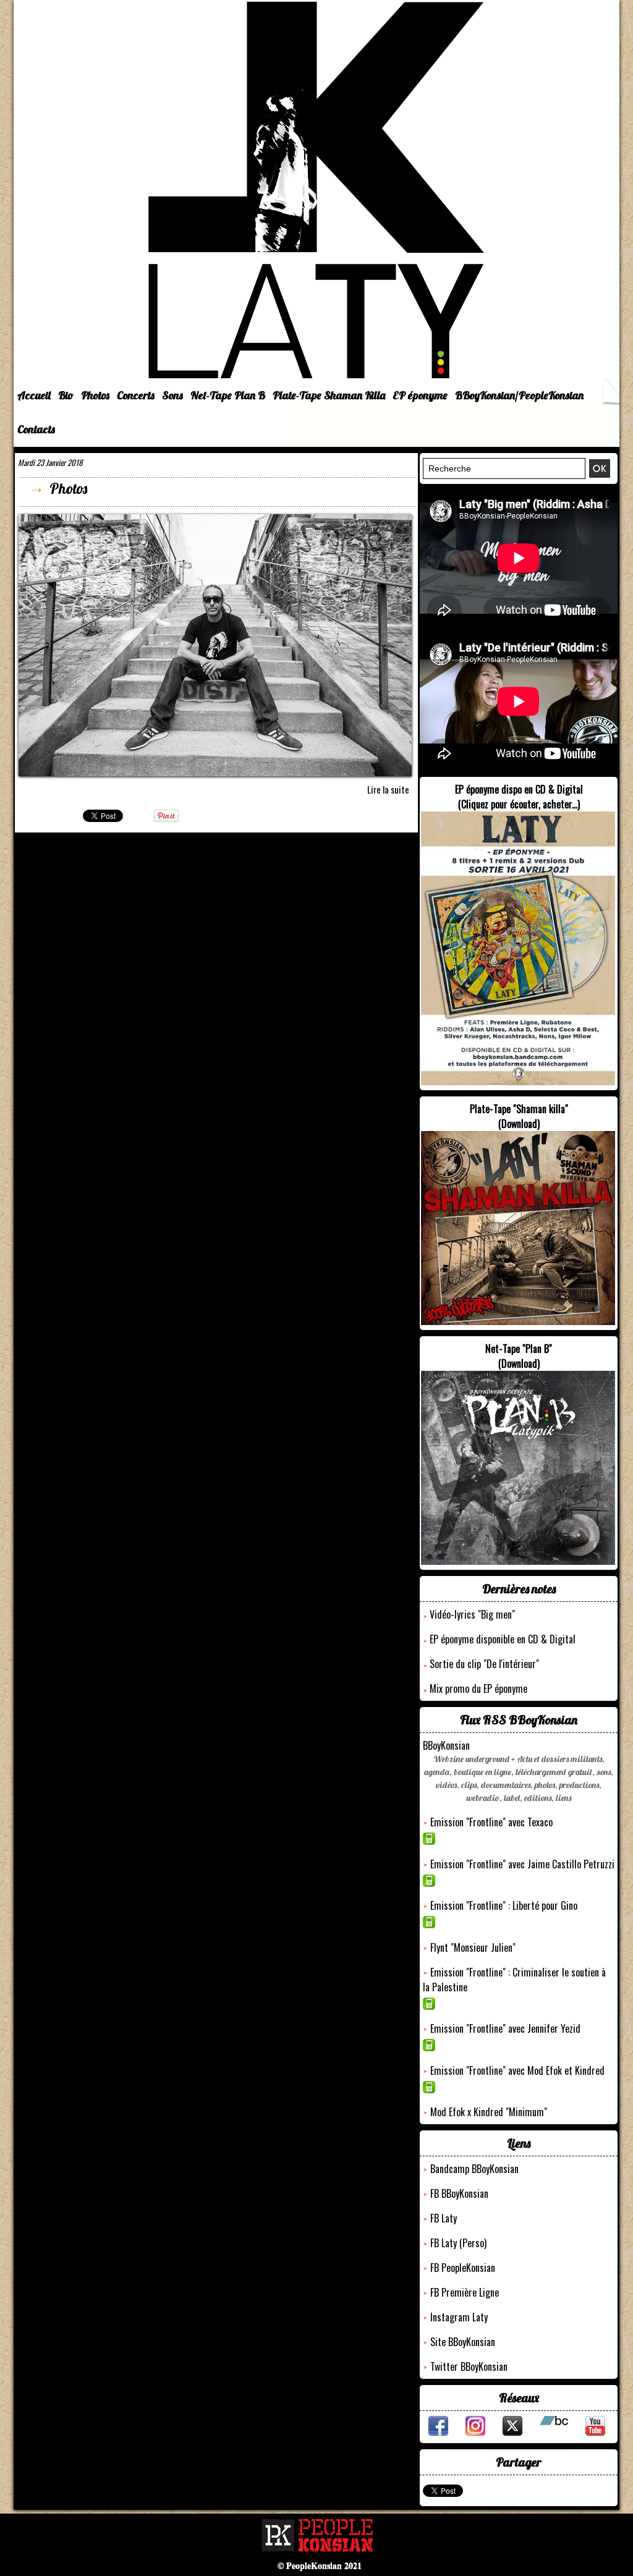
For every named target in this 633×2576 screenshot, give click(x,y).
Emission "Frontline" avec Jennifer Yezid (505, 2028)
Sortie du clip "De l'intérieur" (484, 1664)
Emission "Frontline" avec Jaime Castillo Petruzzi (522, 1864)
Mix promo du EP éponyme (478, 1688)
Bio (66, 395)
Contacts (36, 429)
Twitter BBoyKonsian (469, 2366)
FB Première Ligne (465, 2292)
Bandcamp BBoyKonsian (474, 2169)
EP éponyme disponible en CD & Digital (503, 1639)
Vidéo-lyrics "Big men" (472, 1614)
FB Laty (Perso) (458, 2243)
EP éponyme (420, 395)
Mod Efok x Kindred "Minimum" (489, 2112)
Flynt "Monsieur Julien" (473, 1947)
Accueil (34, 395)
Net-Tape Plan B (228, 395)
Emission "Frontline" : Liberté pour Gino (504, 1905)
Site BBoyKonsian (463, 2342)
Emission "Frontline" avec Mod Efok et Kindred (517, 2070)
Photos (95, 395)
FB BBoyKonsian (459, 2193)
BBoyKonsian (446, 1745)
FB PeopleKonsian (463, 2268)
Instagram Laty (459, 2317)
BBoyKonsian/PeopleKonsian (519, 395)
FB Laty (444, 2218)
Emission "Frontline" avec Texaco (491, 1822)
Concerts (136, 395)
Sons (172, 395)
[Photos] (215, 518)
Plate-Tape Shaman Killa (329, 395)
